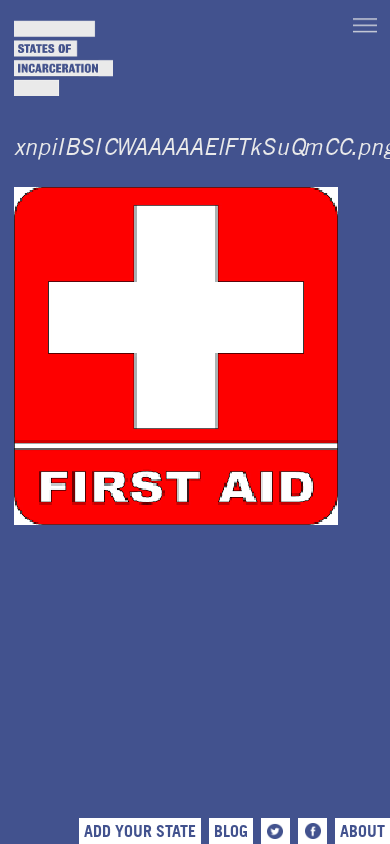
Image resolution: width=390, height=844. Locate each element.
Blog (231, 831)
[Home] (64, 58)
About (362, 831)
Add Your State (140, 831)
